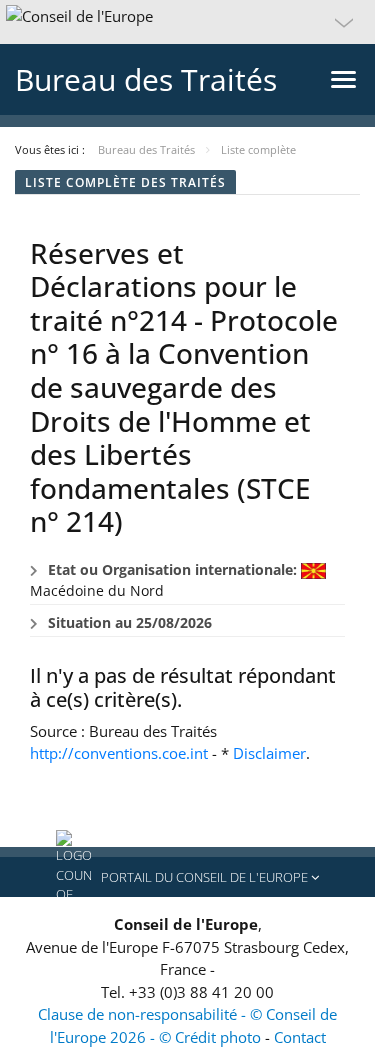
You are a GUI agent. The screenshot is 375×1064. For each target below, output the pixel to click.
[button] (187, 22)
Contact (300, 1037)
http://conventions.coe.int (119, 753)
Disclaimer (269, 753)
